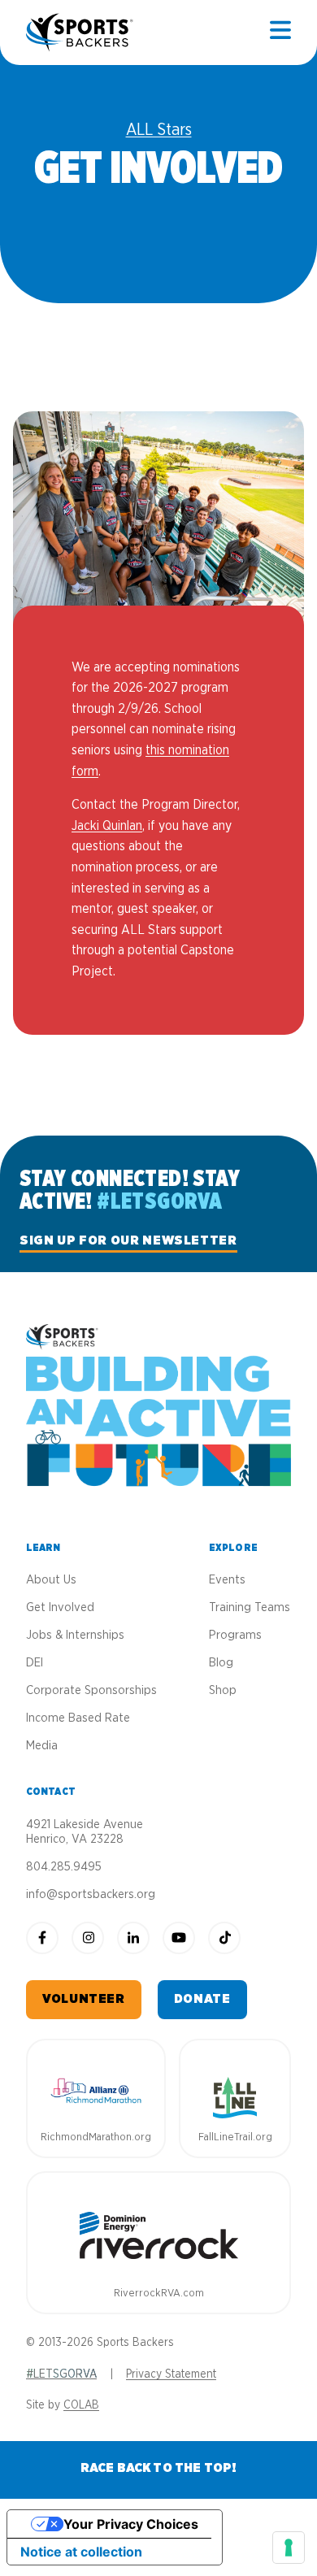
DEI (35, 1663)
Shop (223, 1690)
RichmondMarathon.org (96, 2137)
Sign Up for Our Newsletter (128, 1240)
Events (227, 1580)
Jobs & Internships (75, 1635)
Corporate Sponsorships (91, 1690)
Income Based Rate (78, 1718)
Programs (235, 1635)
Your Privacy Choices (131, 2524)
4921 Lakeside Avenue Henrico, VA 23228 (85, 1832)
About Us (51, 1580)
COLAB (81, 2405)
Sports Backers (81, 33)
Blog (221, 1663)
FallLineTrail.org (235, 2137)
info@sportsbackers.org (91, 1894)
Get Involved (60, 1607)
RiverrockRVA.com (159, 2294)
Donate (202, 1999)
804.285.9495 (64, 1867)
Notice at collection (81, 2552)
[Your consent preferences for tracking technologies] (289, 2548)
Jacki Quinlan (107, 826)
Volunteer (84, 1999)
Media (42, 1746)
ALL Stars (159, 130)
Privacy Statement (171, 2374)
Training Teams (250, 1607)
